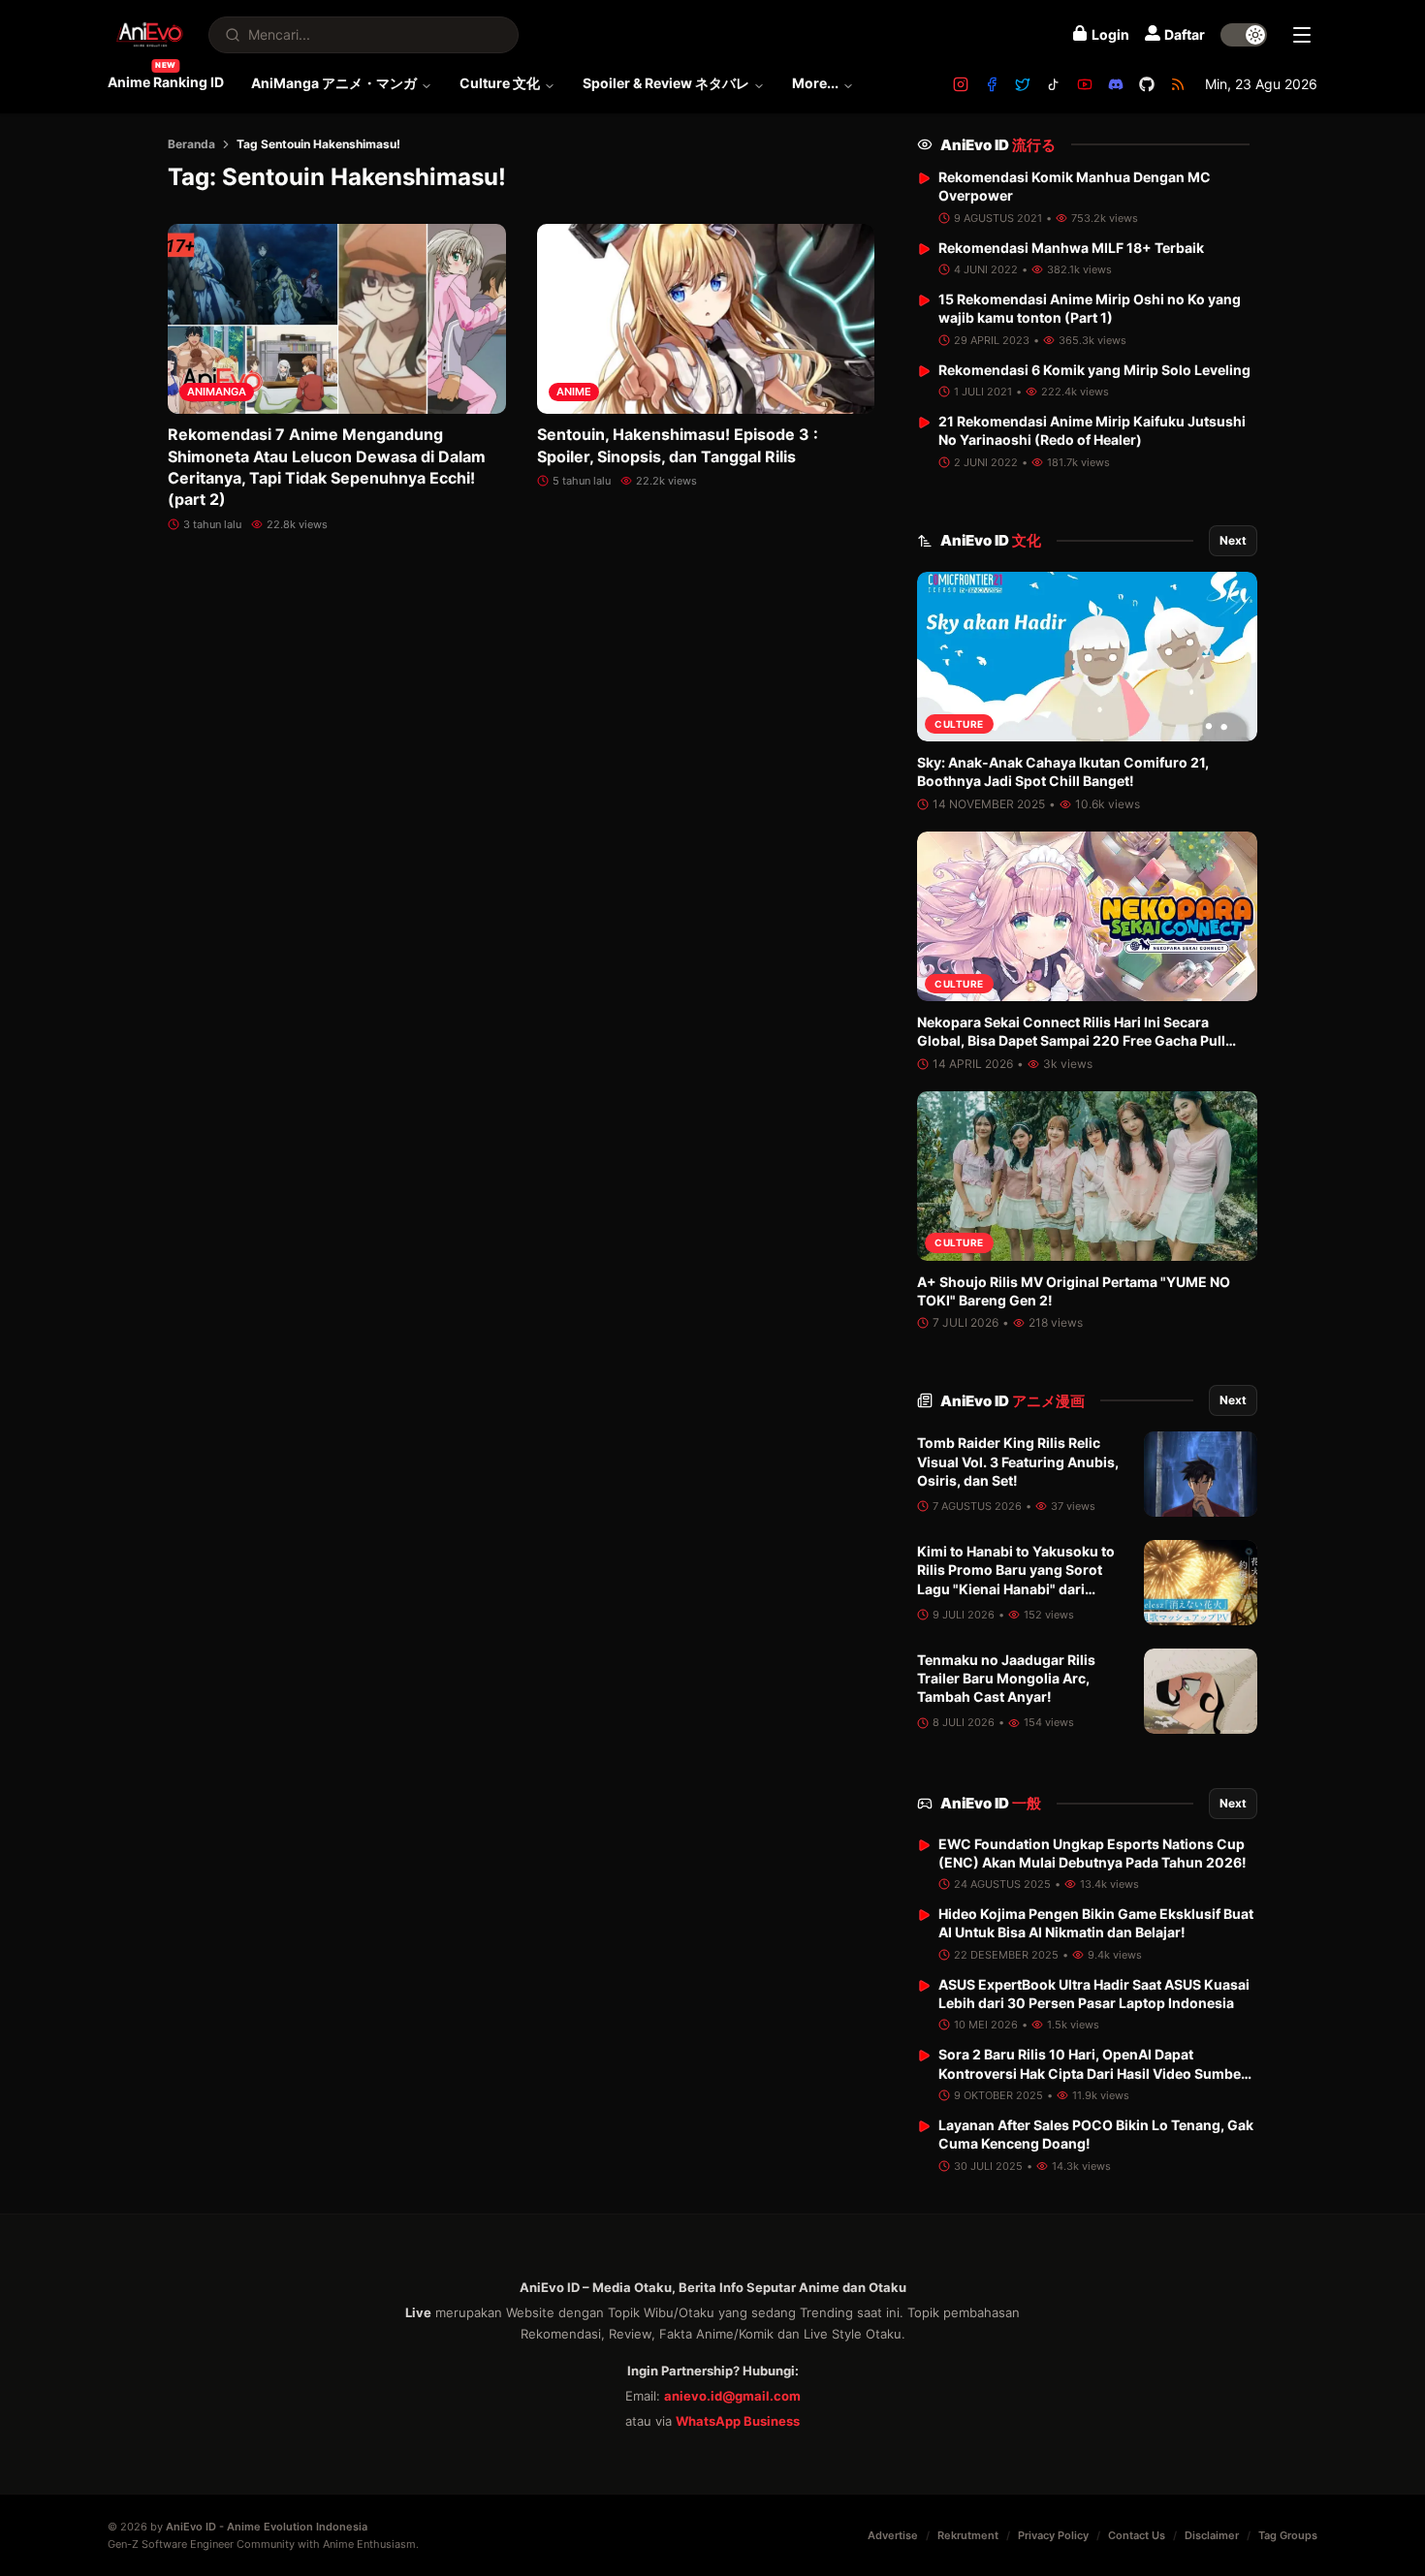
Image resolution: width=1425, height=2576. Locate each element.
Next (1233, 540)
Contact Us (1137, 2535)
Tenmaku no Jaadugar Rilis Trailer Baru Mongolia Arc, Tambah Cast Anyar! (1006, 1679)
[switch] (1244, 35)
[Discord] (1116, 84)
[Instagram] (961, 84)
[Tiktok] (1054, 84)
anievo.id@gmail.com (732, 2396)
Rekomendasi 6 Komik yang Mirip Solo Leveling (1094, 370)
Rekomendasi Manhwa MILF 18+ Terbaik (1071, 248)
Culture (959, 724)
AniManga (217, 392)
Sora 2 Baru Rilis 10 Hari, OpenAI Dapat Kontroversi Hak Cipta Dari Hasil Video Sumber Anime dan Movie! (1092, 2073)
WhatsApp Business (738, 2421)
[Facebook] (992, 84)
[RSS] (1178, 84)
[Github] (1147, 84)
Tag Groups (1288, 2535)
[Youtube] (1085, 84)
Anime (574, 392)
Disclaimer (1212, 2535)
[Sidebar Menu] (1302, 35)
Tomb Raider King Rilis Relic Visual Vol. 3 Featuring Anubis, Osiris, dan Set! (1018, 1461)
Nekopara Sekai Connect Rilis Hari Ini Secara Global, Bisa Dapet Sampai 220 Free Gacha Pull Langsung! (1071, 1041)
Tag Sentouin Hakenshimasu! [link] (318, 144)
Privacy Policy (1053, 2535)
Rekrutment (968, 2535)
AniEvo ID (998, 145)
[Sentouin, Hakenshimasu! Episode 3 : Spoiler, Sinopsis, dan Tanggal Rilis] (706, 319)
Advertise (893, 2535)
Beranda (191, 144)
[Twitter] (1023, 84)
